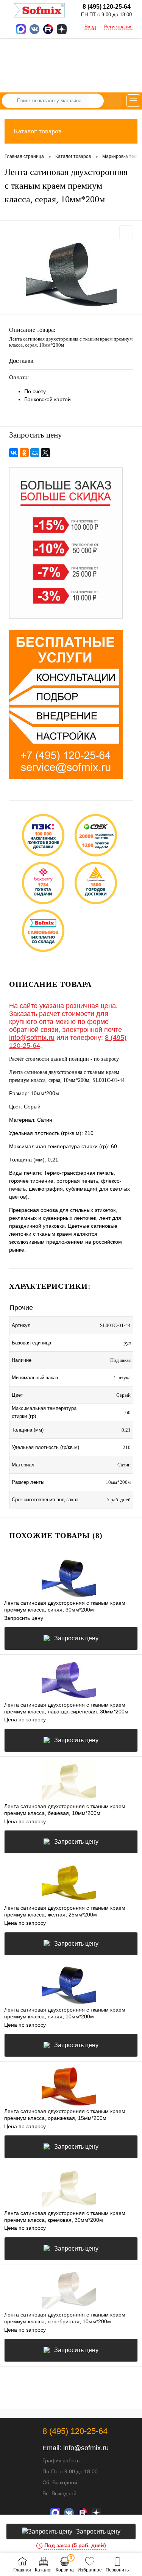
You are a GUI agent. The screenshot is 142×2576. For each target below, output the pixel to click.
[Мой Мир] (35, 453)
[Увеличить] (71, 273)
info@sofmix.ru (32, 1038)
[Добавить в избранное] (126, 232)
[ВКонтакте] (14, 453)
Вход (90, 27)
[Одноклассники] (24, 453)
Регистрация (118, 27)
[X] (45, 453)
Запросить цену (76, 1638)
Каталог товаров (38, 131)
